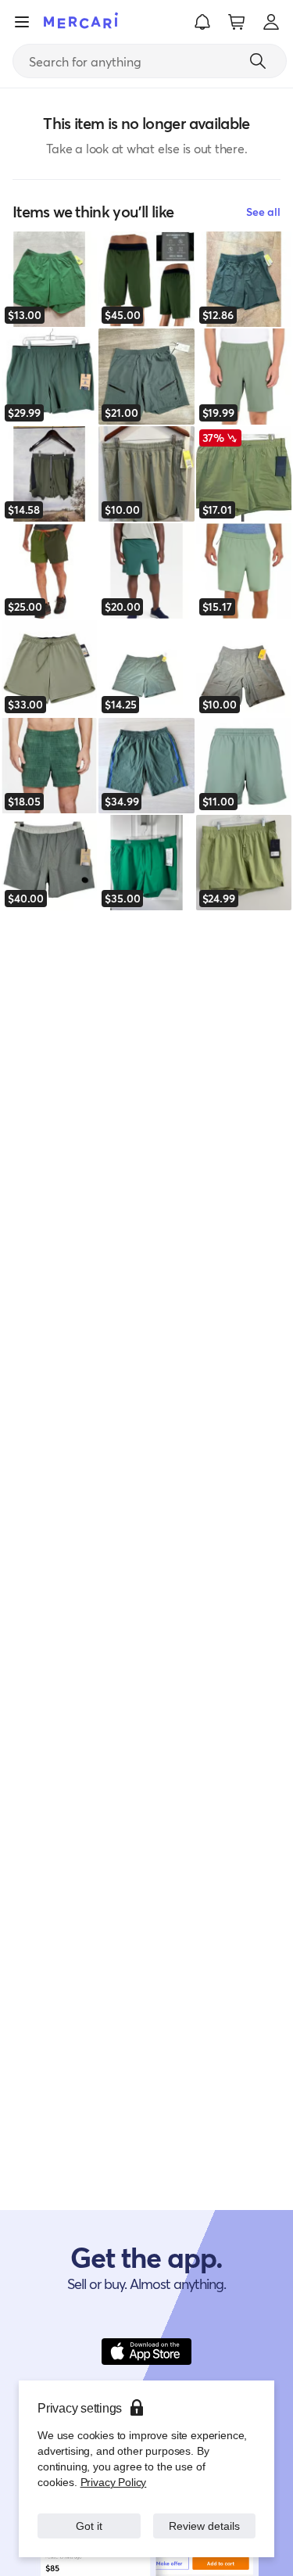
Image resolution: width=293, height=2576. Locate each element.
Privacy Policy (112, 2482)
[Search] (258, 61)
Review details (204, 2526)
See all (263, 212)
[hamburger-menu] (22, 22)
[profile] (271, 22)
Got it (89, 2526)
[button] (202, 22)
